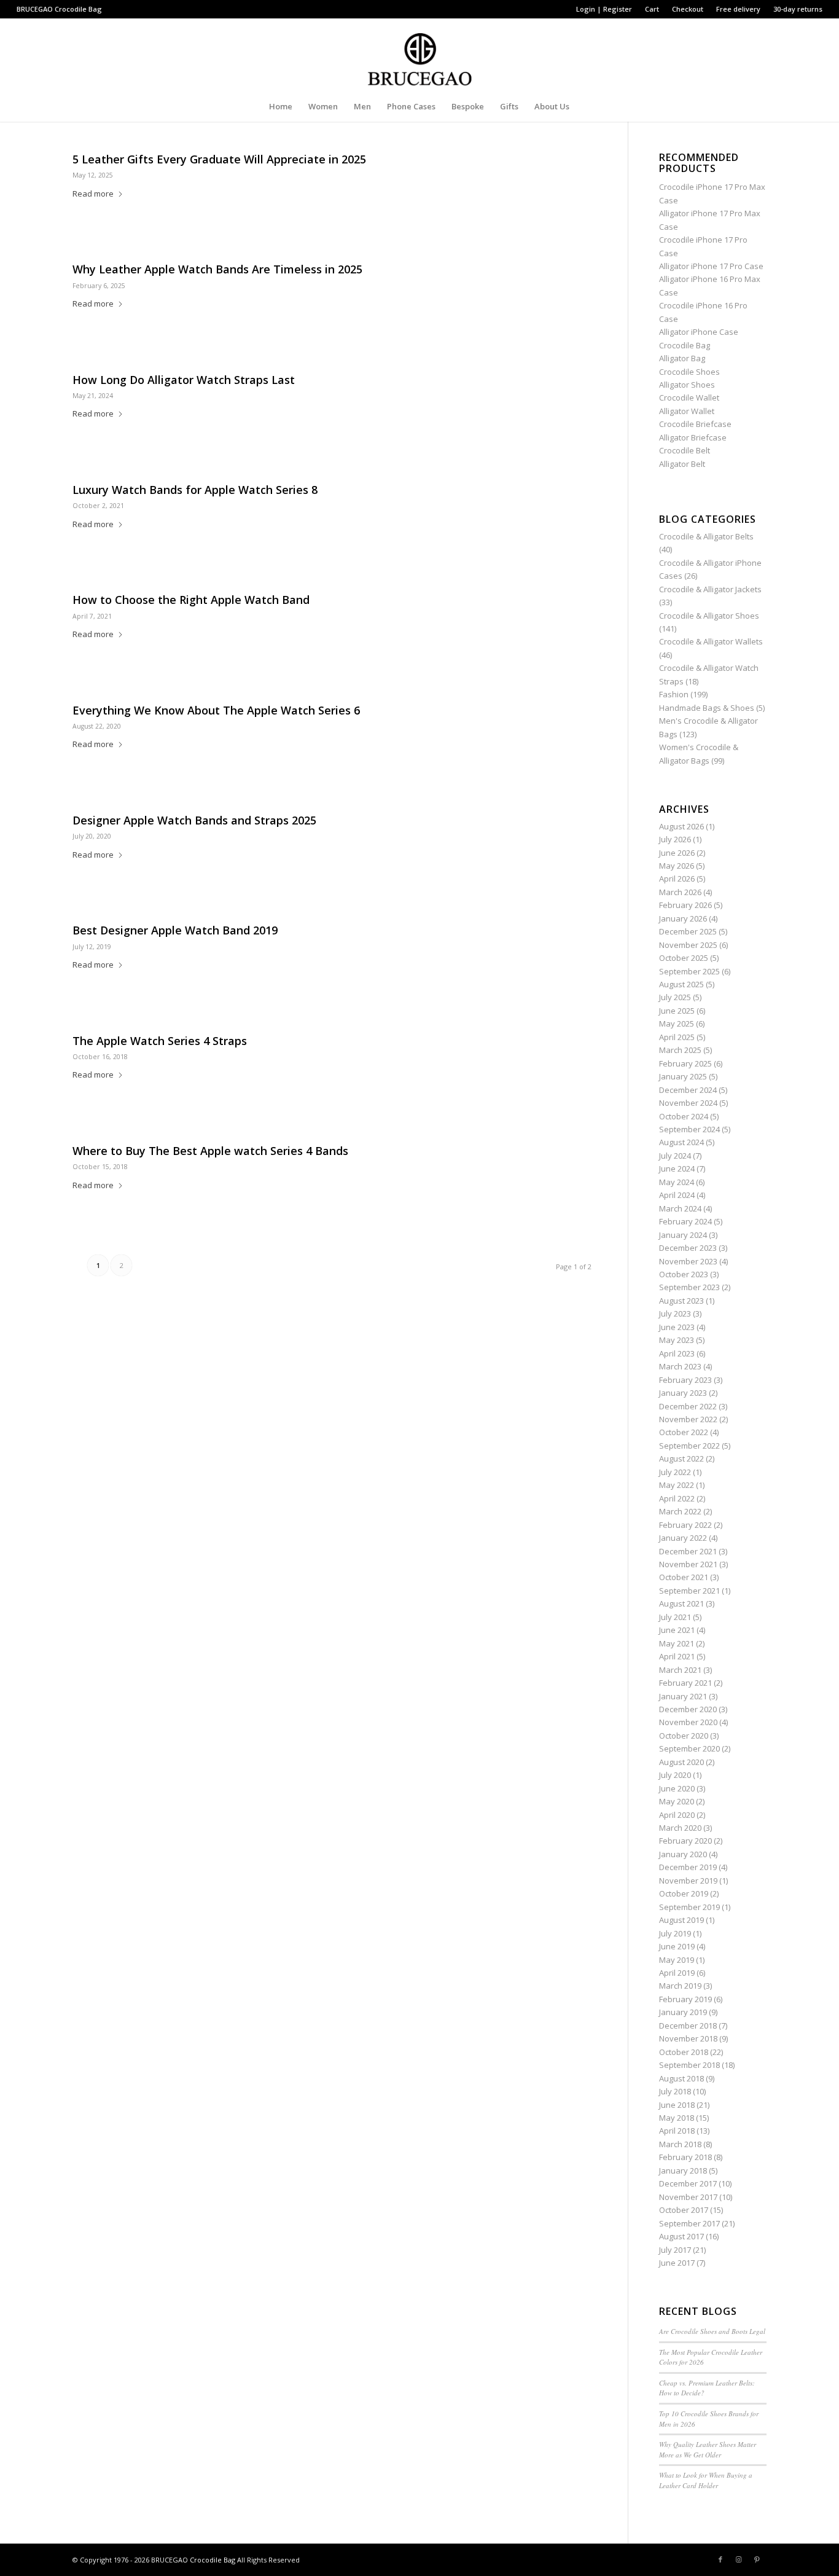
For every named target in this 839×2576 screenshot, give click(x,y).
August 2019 (681, 1920)
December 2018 (688, 2026)
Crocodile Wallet (689, 397)
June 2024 (677, 1169)
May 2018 (677, 2118)
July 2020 (675, 1775)
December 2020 (688, 1709)
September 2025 (689, 971)
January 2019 (683, 2012)
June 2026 (677, 853)
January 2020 (683, 1854)
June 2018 (677, 2105)
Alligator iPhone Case (699, 332)
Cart (652, 9)
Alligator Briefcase (693, 437)
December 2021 (688, 1551)
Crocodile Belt (685, 450)
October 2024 (684, 1116)
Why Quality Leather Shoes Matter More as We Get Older (708, 2449)
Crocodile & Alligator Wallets (711, 641)
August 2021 (681, 1603)
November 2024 (688, 1103)
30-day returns (798, 9)
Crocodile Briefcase (695, 424)
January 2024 (683, 1235)
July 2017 (675, 2250)
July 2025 (675, 997)
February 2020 (685, 1841)
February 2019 (685, 1999)
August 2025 (681, 984)
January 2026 (683, 918)
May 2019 (677, 1960)
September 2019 (689, 1907)
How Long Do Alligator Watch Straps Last (184, 380)
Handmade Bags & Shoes (707, 708)
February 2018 (685, 2157)
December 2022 (688, 1406)
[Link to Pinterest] (757, 2559)
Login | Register (604, 9)
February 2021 (685, 1683)
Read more (93, 194)
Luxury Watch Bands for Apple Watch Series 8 (195, 490)
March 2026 (680, 892)
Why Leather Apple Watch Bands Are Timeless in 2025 (217, 269)
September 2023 (689, 1287)
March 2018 (680, 2144)
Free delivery (738, 9)
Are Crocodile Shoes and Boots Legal (712, 2331)
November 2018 (688, 2038)
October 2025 (684, 958)
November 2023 (688, 1261)
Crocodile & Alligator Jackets (710, 589)
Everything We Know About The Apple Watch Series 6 (216, 710)
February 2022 (685, 1525)
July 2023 (675, 1313)
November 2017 (688, 2197)
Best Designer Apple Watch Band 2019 (175, 930)
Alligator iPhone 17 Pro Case (711, 266)
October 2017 (684, 2210)
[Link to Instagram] (739, 2559)
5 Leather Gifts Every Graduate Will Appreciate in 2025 (219, 159)
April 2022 (677, 1498)
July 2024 (675, 1156)
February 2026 (685, 905)
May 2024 (677, 1182)
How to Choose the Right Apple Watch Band (191, 600)
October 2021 (684, 1577)
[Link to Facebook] (720, 2559)
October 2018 (684, 2052)
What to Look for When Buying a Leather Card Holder (706, 2480)
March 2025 (680, 1050)
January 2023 (683, 1393)
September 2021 (689, 1591)
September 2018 (689, 2065)
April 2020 (677, 1815)
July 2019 (675, 1933)
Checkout (688, 9)
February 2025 (685, 1063)
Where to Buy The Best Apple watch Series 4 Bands (210, 1151)
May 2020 (677, 1801)
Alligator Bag (682, 358)
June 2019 (677, 1946)
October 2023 (684, 1274)
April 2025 (677, 1037)
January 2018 (683, 2171)
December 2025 (688, 931)
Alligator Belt (682, 464)
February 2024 (685, 1221)
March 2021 (680, 1670)
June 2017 (677, 2263)
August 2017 (681, 2236)
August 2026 (681, 826)
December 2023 (688, 1248)
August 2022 (681, 1458)
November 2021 (688, 1564)
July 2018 (675, 2091)
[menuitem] (604, 9)
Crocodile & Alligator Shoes (709, 616)
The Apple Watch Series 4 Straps (160, 1041)
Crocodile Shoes (689, 372)
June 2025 (677, 1011)
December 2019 (688, 1867)
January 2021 (683, 1696)
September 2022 (689, 1446)
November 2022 (688, 1419)
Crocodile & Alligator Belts (706, 536)
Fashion (674, 694)
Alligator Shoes (687, 385)
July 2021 (675, 1617)
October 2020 (684, 1736)
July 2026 (675, 839)
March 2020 (680, 1828)
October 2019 (684, 1893)
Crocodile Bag (78, 9)
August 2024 (681, 1142)
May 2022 (677, 1485)
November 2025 (688, 945)
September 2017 (689, 2223)
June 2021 (677, 1630)
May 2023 (677, 1340)
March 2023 (680, 1366)
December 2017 (688, 2183)
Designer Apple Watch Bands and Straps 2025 (194, 820)
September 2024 (689, 1129)
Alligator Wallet (687, 411)
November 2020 (688, 1722)
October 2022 (684, 1432)
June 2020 (677, 1788)
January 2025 (683, 1076)
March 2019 (680, 1986)
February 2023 (685, 1380)
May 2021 (677, 1643)
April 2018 (677, 2131)
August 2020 (681, 1762)
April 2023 (677, 1353)
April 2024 (677, 1195)
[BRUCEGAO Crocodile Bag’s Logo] (420, 55)
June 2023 (677, 1327)
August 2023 (681, 1301)
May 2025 (677, 1024)
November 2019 (688, 1881)
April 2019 (677, 1973)
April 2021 (677, 1656)
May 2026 (677, 866)
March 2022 (680, 1511)
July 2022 (675, 1472)
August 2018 (681, 2078)
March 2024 (680, 1208)
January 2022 (683, 1538)
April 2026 (677, 879)
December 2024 (688, 1090)
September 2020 (689, 1748)
